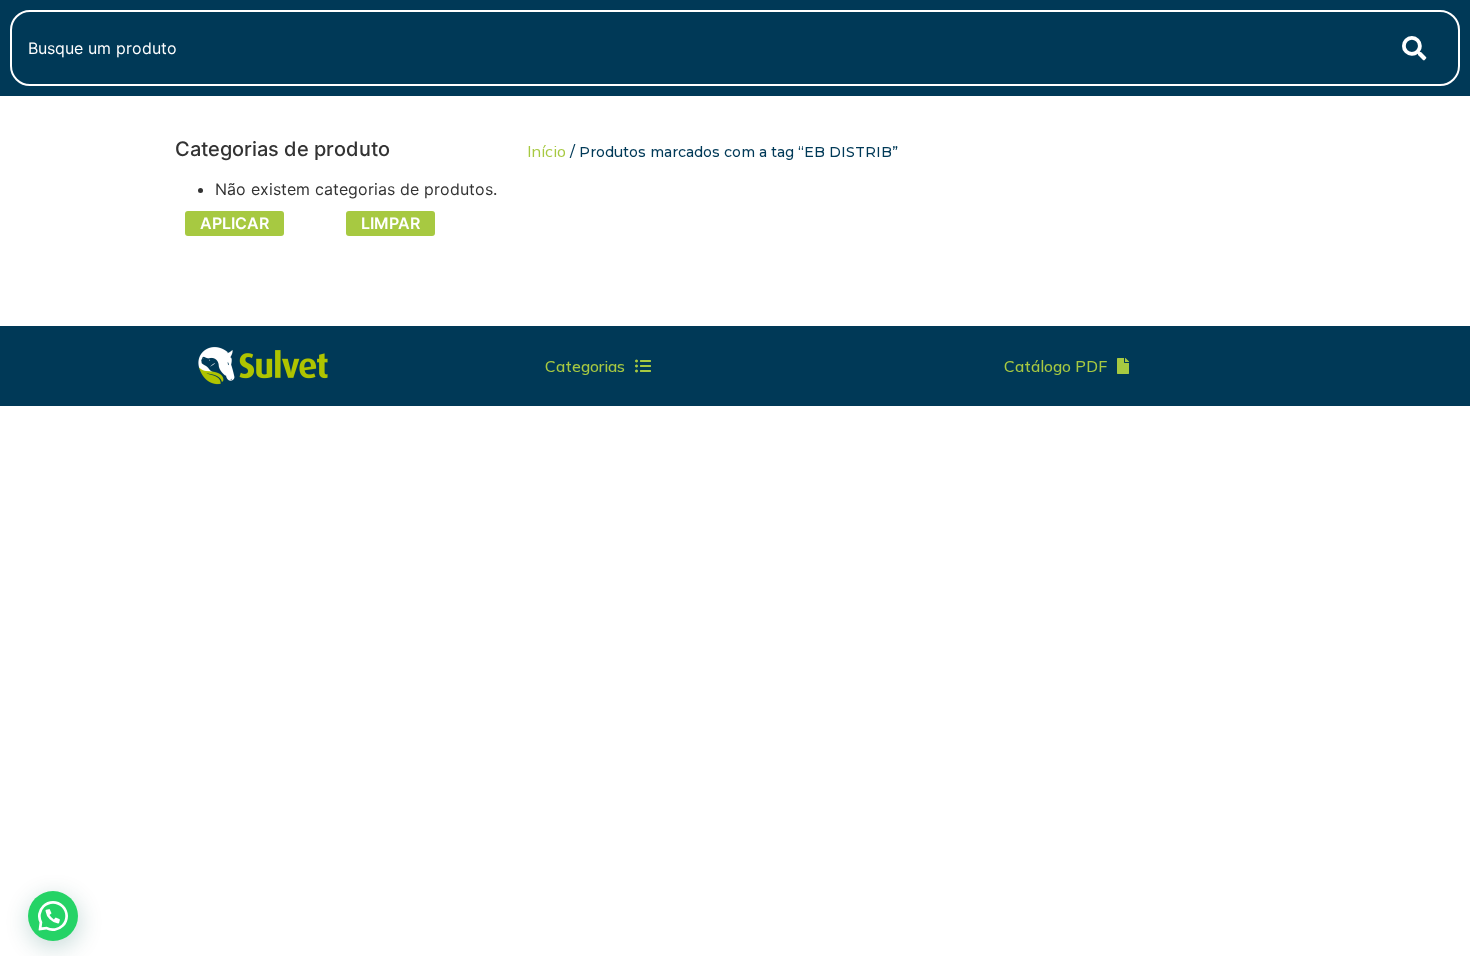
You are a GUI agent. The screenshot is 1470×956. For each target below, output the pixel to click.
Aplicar (234, 223)
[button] (53, 916)
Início (546, 151)
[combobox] (691, 48)
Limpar (390, 223)
